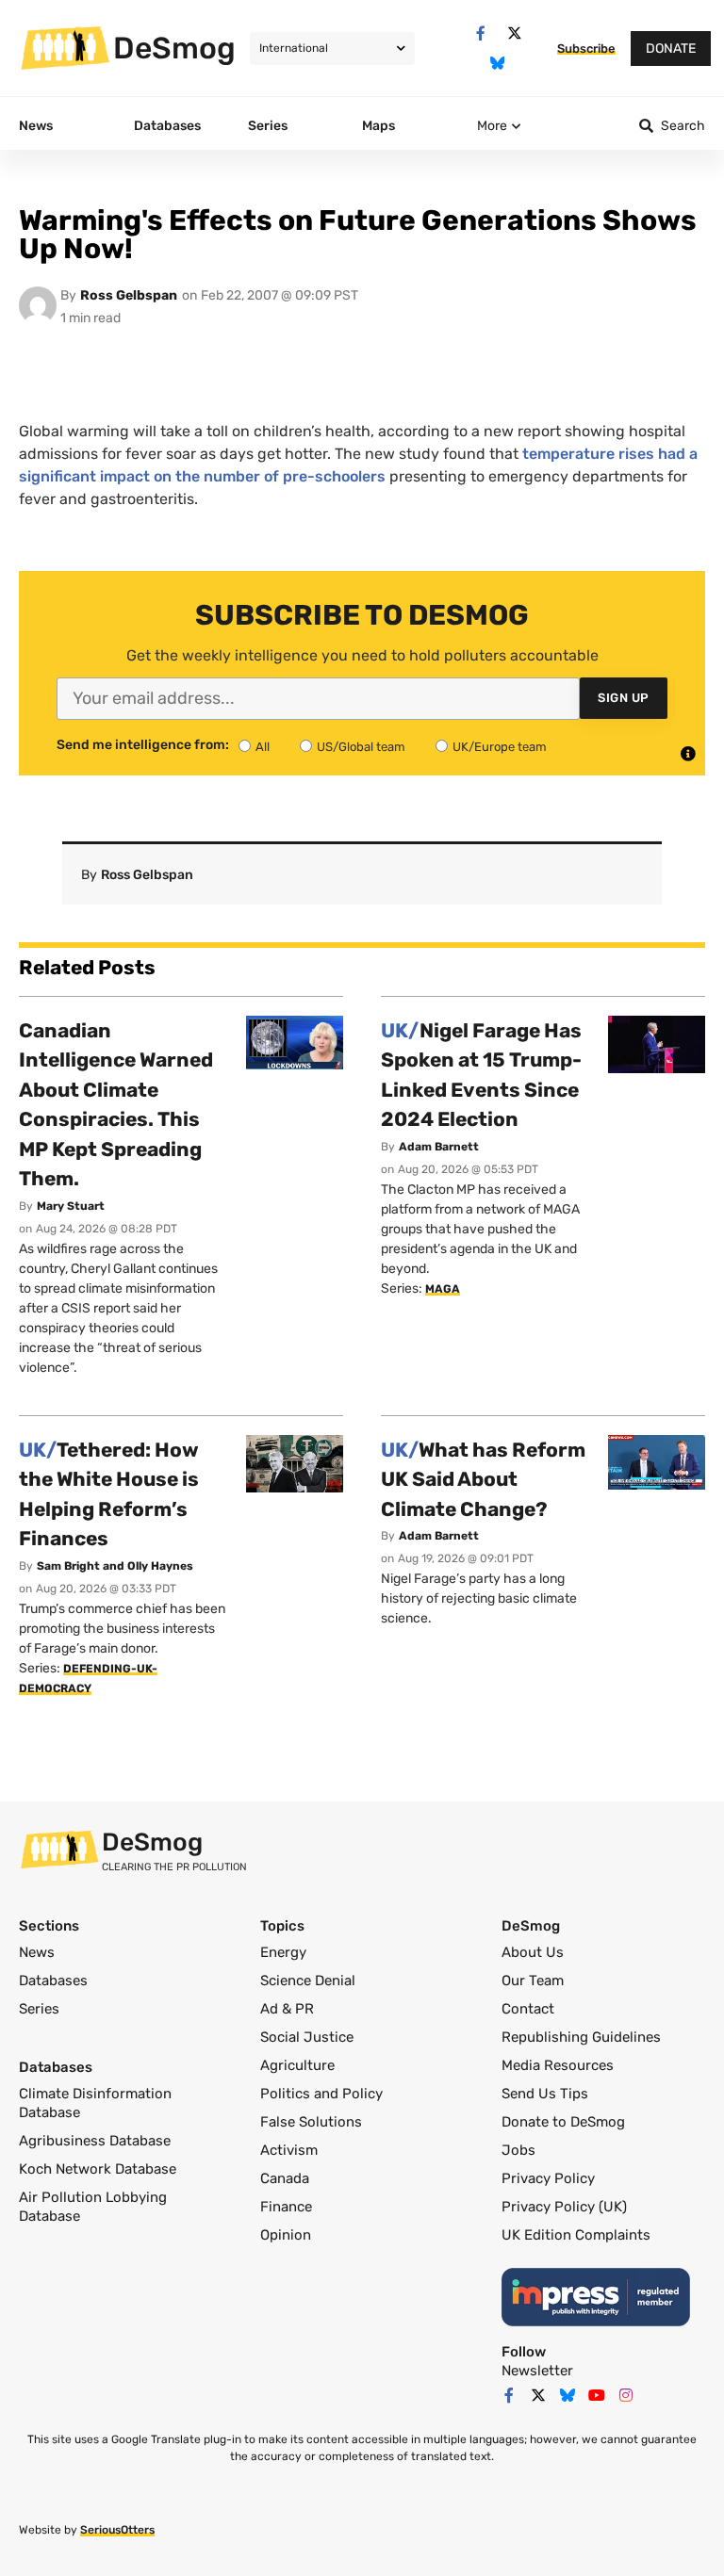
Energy (283, 1952)
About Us (533, 1952)
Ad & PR (287, 2009)
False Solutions (311, 2122)
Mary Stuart (71, 1206)
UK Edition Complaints (576, 2235)
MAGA (443, 1289)
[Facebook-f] (480, 33)
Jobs (518, 2150)
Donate (671, 49)
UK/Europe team (500, 747)
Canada (285, 2178)
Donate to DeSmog (563, 2122)
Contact (528, 2009)
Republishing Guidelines (581, 2037)
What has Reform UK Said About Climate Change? (483, 1479)
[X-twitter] (514, 33)
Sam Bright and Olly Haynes (115, 1566)
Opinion (286, 2235)
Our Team (533, 1981)
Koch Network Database (98, 2169)
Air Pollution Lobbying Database (93, 2207)
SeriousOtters (117, 2530)
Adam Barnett (439, 1147)
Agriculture (297, 2065)
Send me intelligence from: (143, 745)
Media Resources (558, 2065)
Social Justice (307, 2037)
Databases (53, 1981)
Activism (289, 2150)
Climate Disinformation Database (95, 2103)
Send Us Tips (545, 2094)
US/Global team (361, 747)
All (263, 747)
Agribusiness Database (95, 2141)
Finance (286, 2207)
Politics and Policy (321, 2094)
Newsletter (537, 2371)
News (37, 1952)
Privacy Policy (548, 2178)
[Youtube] (597, 2395)
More (492, 126)
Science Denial (308, 1981)
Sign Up (624, 698)
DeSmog (174, 48)
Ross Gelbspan (129, 295)
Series (39, 2009)
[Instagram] (626, 2395)
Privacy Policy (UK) (564, 2207)
